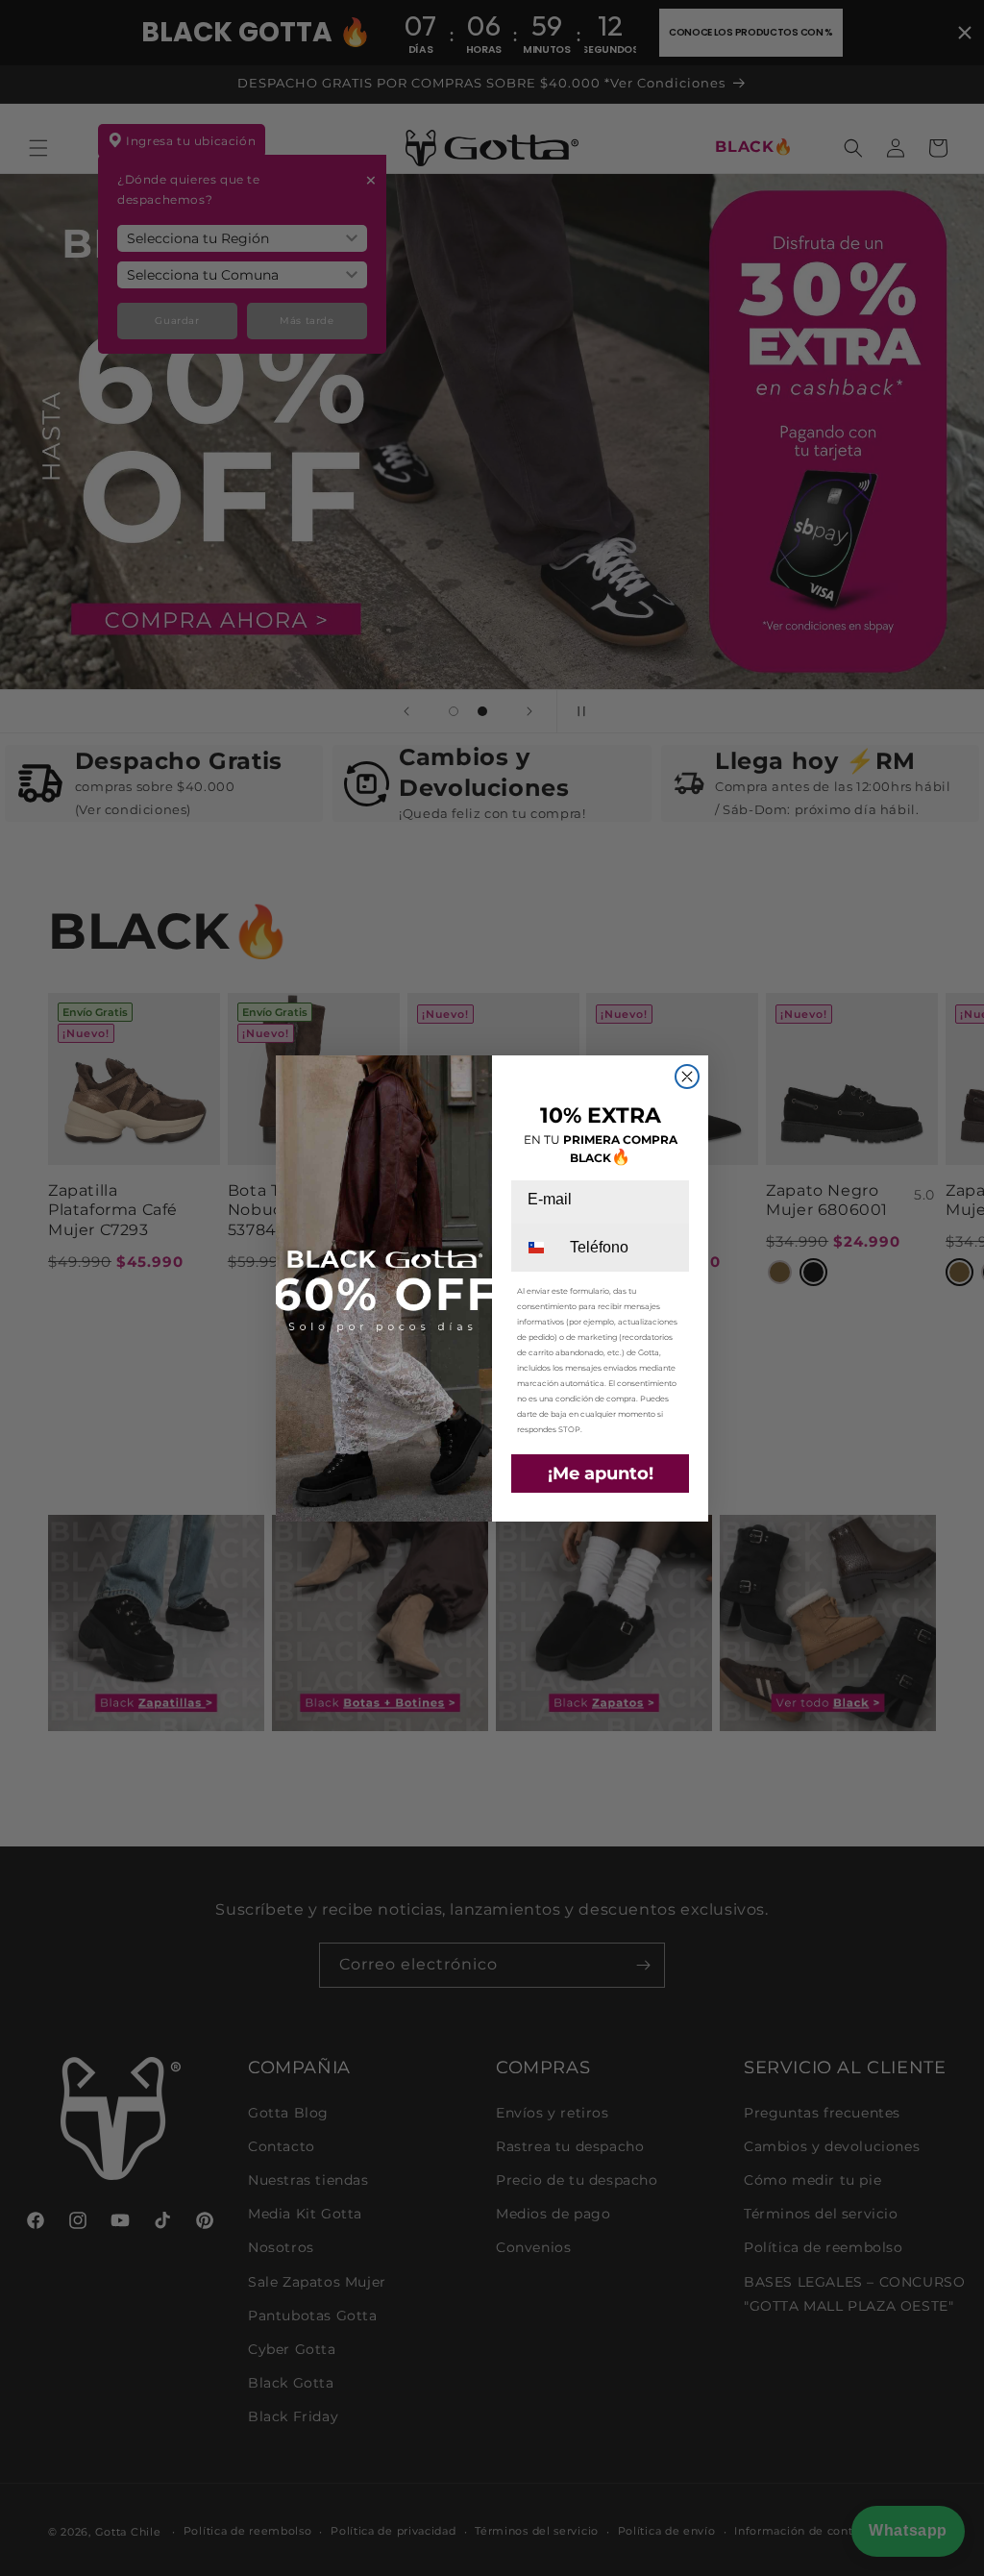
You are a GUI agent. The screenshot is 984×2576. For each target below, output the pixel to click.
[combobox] (539, 1248)
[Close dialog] (687, 1077)
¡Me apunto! (601, 1474)
